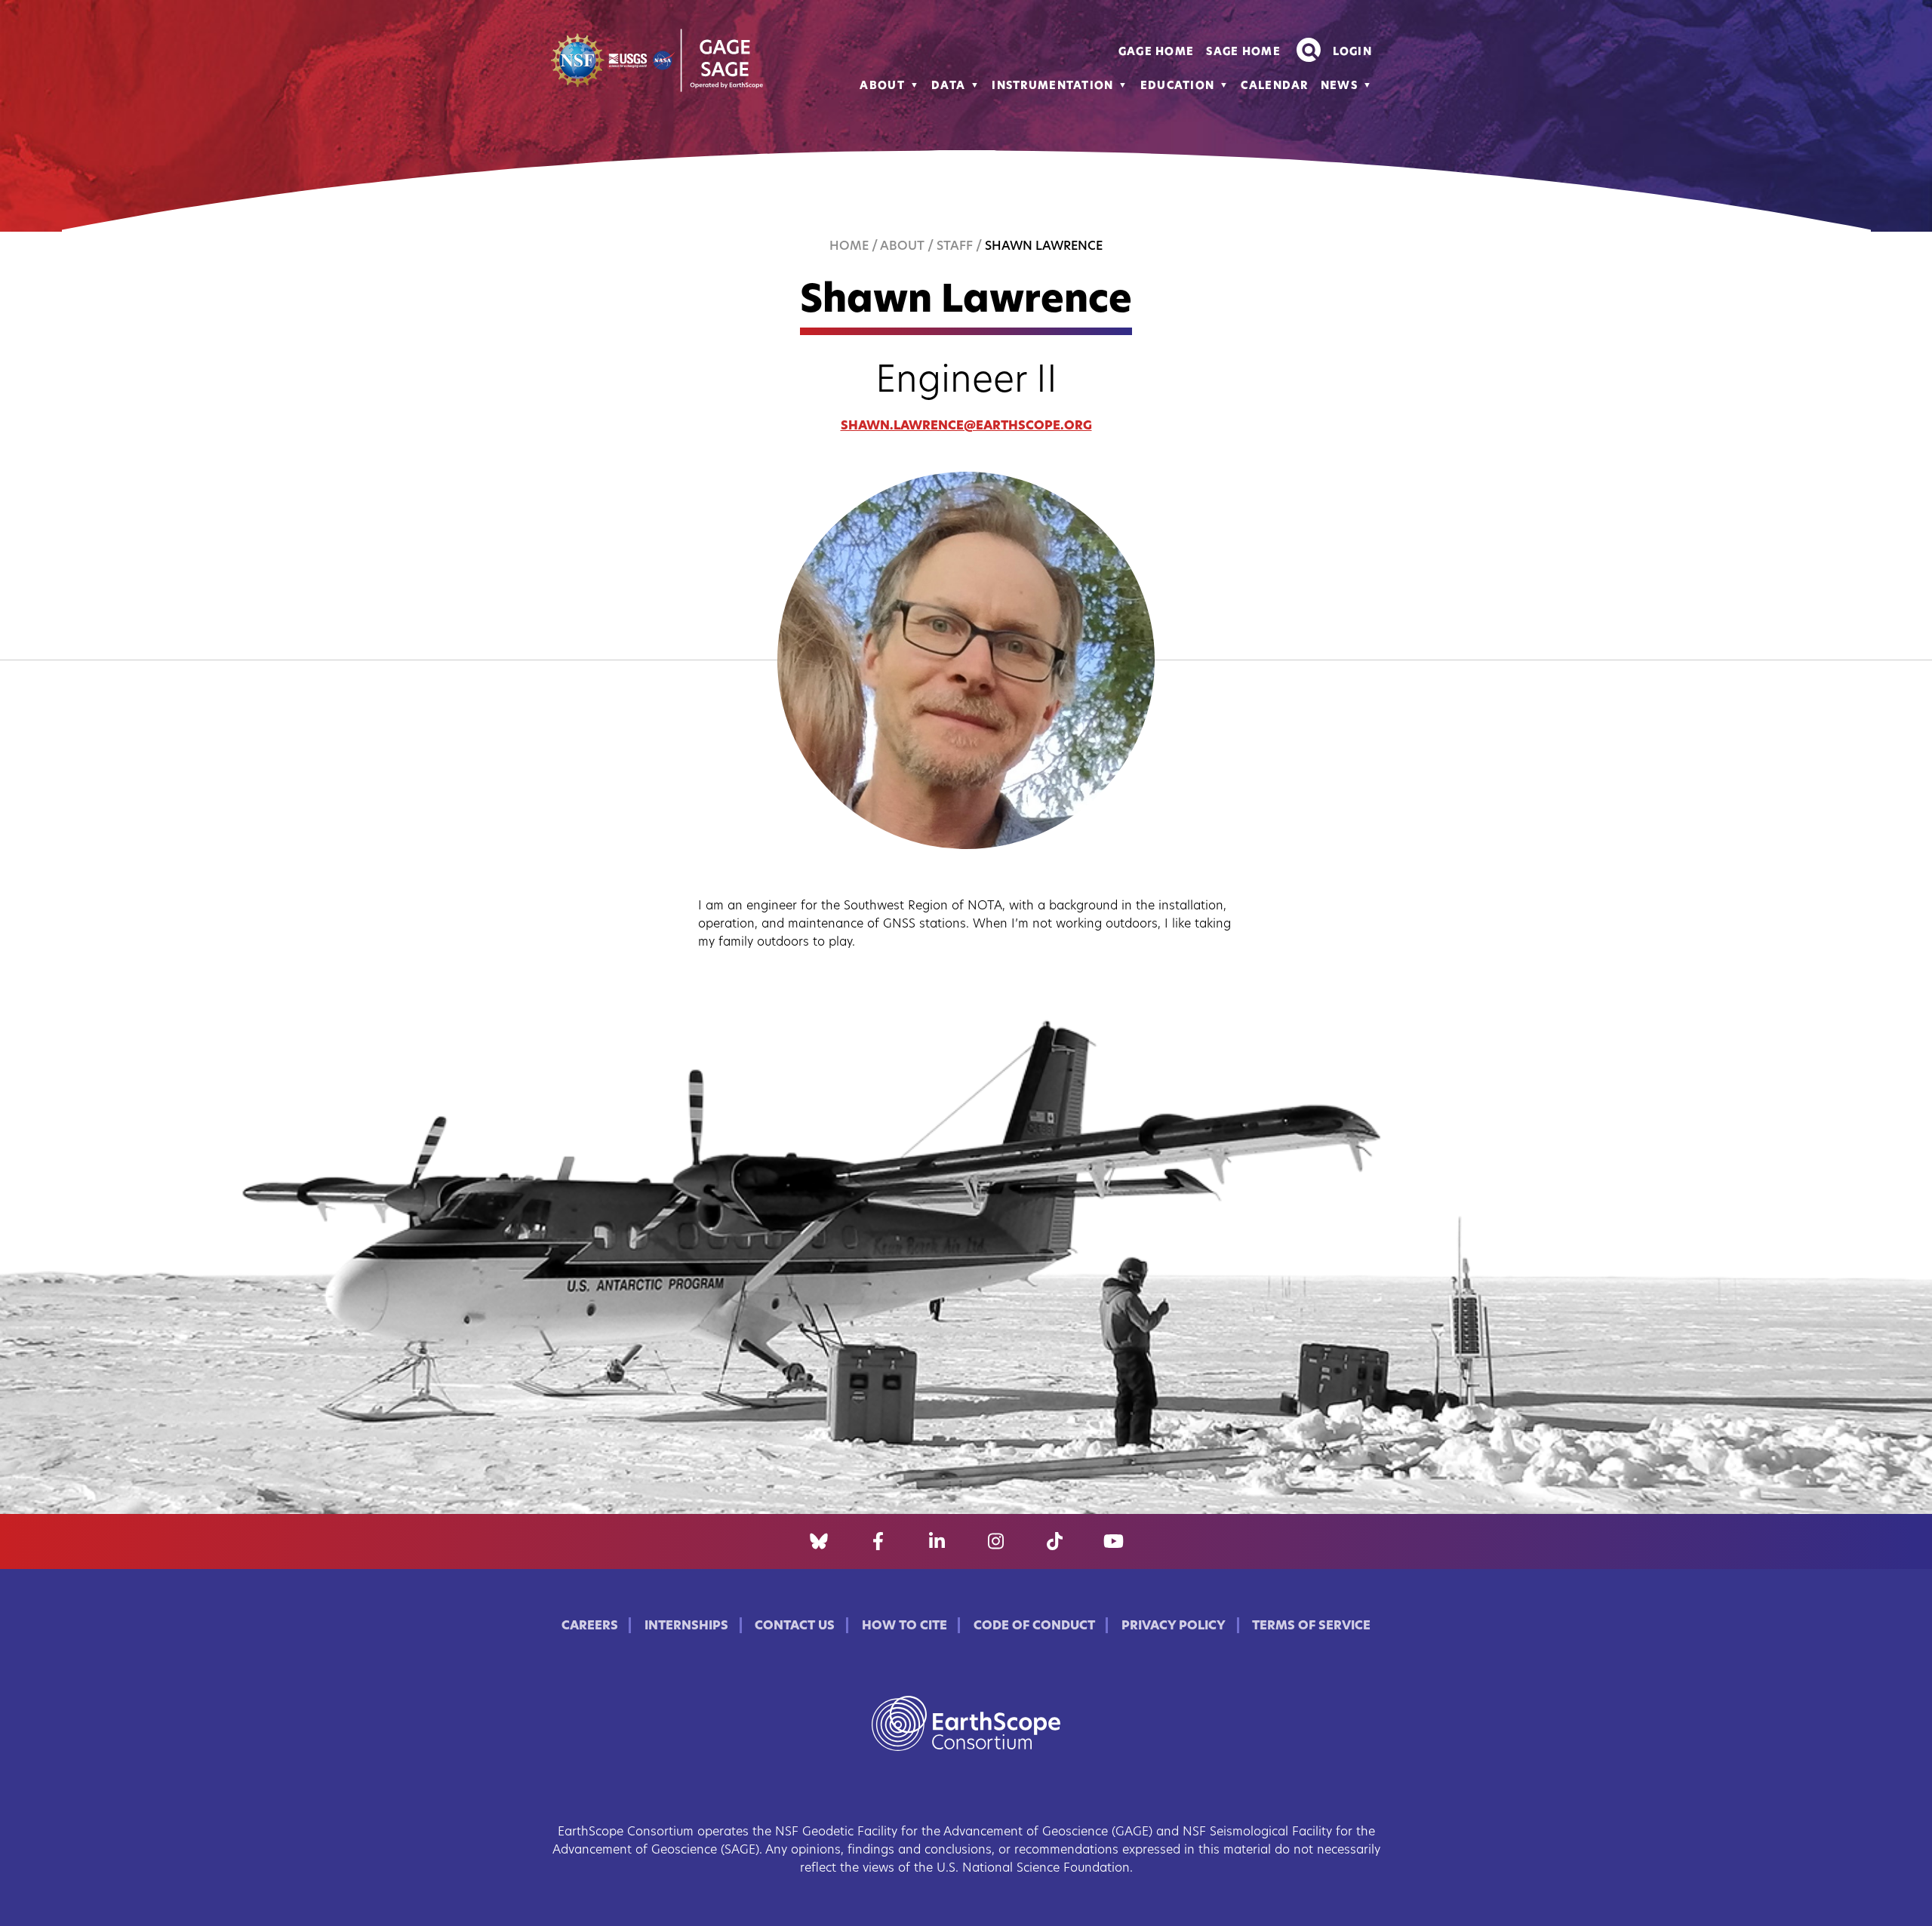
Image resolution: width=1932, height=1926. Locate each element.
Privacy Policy (1174, 1626)
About (882, 86)
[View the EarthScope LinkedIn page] (937, 1542)
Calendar (1274, 86)
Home (849, 247)
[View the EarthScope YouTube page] (1114, 1542)
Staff (955, 247)
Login (1352, 52)
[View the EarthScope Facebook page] (878, 1542)
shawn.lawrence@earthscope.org (966, 426)
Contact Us (795, 1626)
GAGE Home (1157, 52)
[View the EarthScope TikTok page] (1055, 1542)
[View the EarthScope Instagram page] (996, 1542)
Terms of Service (1311, 1626)
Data (948, 86)
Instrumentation (1052, 86)
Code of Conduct (1034, 1626)
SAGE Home (1243, 52)
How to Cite (904, 1626)
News (1339, 86)
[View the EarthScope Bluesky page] (819, 1542)
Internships (686, 1626)
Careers (590, 1626)
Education (1178, 86)
